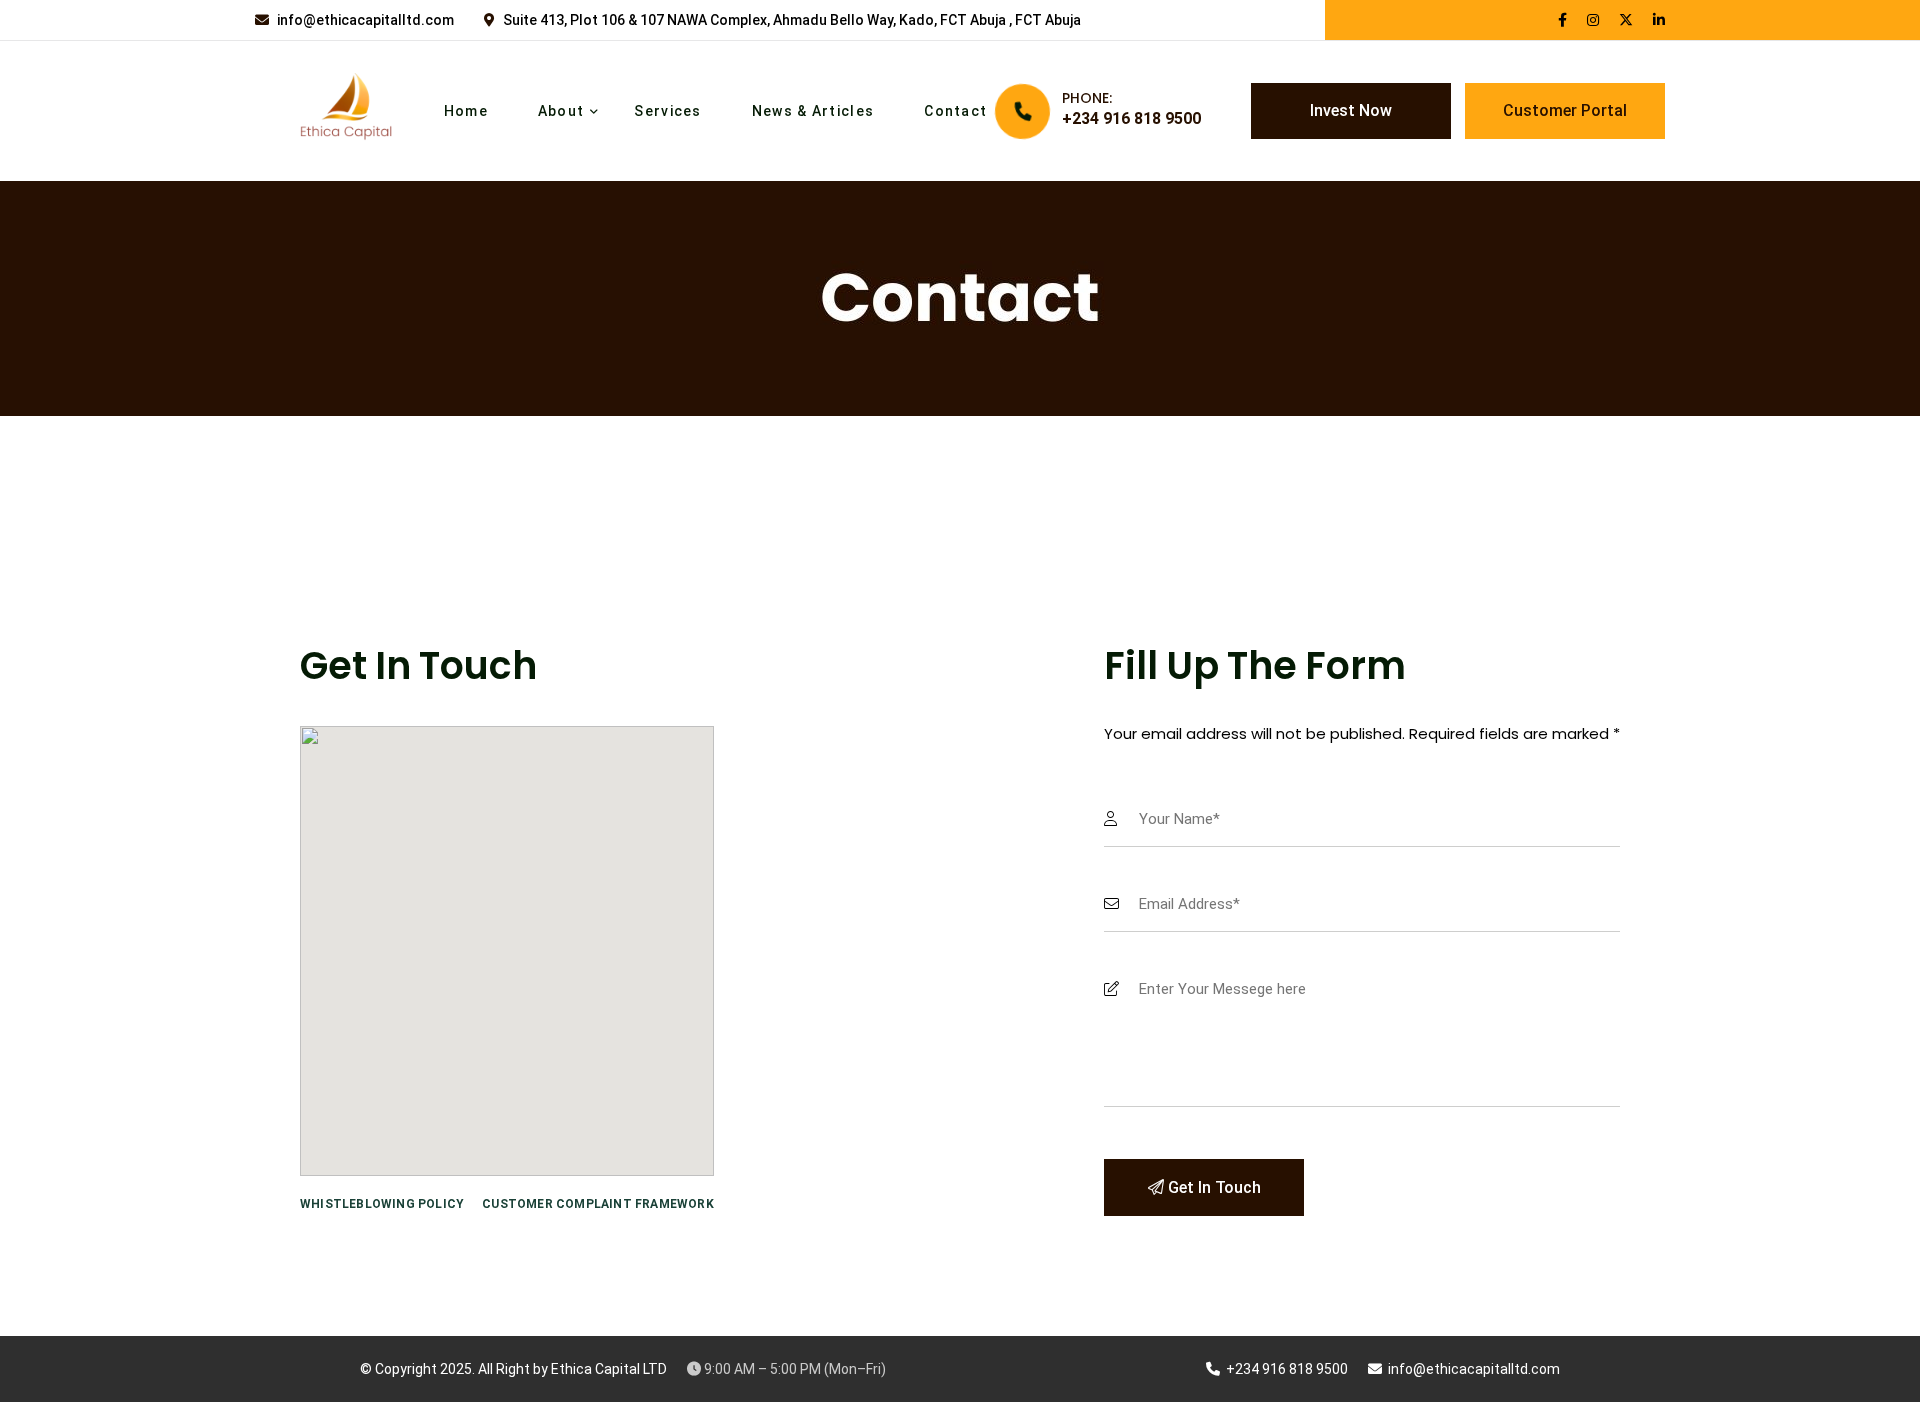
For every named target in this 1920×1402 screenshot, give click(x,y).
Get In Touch (1212, 1187)
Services (667, 111)
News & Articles (813, 111)
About (561, 111)
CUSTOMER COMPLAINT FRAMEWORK (598, 1204)
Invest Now (1351, 110)
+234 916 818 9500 (1131, 118)
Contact (955, 111)
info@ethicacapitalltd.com (365, 20)
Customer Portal (1565, 110)
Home (466, 111)
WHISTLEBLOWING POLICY (382, 1204)
